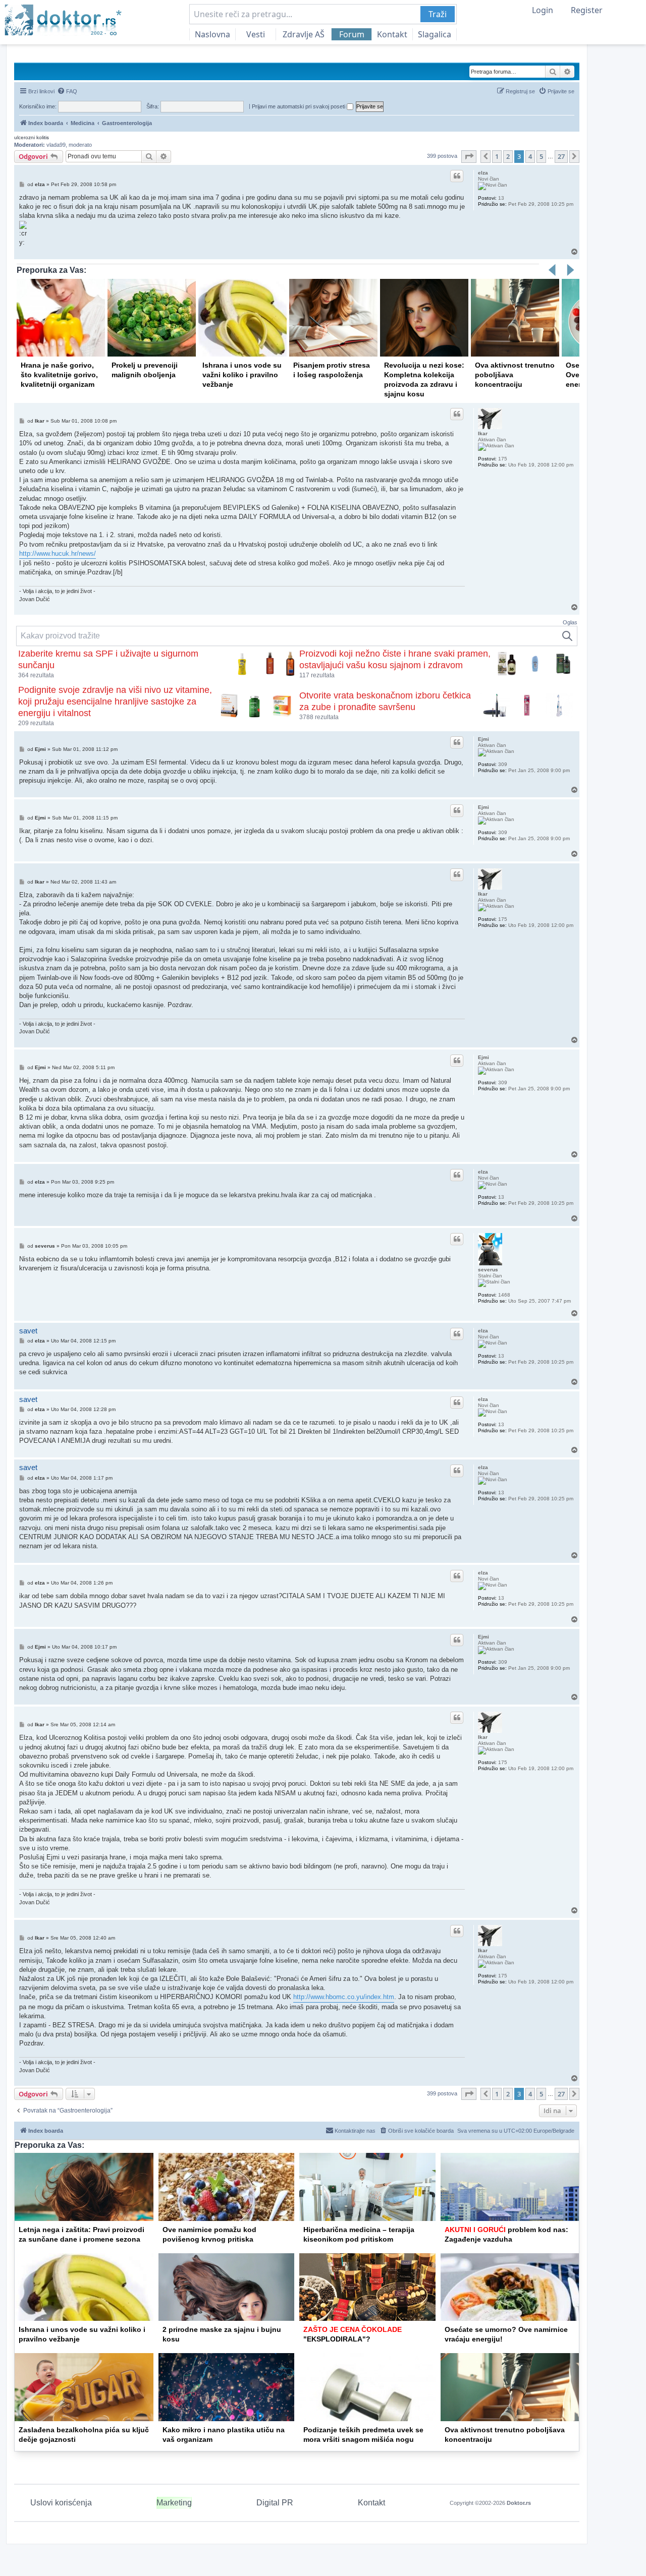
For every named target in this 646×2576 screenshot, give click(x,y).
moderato (80, 145)
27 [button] (561, 156)
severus (488, 1270)
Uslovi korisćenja (61, 2503)
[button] (469, 156)
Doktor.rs (519, 2503)
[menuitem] (67, 91)
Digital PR (275, 2503)
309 (503, 764)
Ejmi (483, 739)
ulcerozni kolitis (32, 137)
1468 (504, 1295)
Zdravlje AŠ (304, 34)
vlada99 (56, 145)
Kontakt (392, 34)
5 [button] (541, 156)
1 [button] (497, 156)
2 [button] (508, 156)
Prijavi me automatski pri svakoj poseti (299, 106)
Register (587, 10)
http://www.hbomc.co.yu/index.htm (344, 1997)
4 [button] (530, 156)
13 (501, 198)
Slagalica (435, 34)
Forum (352, 34)
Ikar (483, 433)
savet (28, 1331)
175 (503, 459)
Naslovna (212, 34)
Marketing (174, 2503)
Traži (438, 14)
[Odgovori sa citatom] (457, 176)
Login (543, 10)
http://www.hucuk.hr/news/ (58, 553)
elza (483, 173)
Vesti (256, 34)
